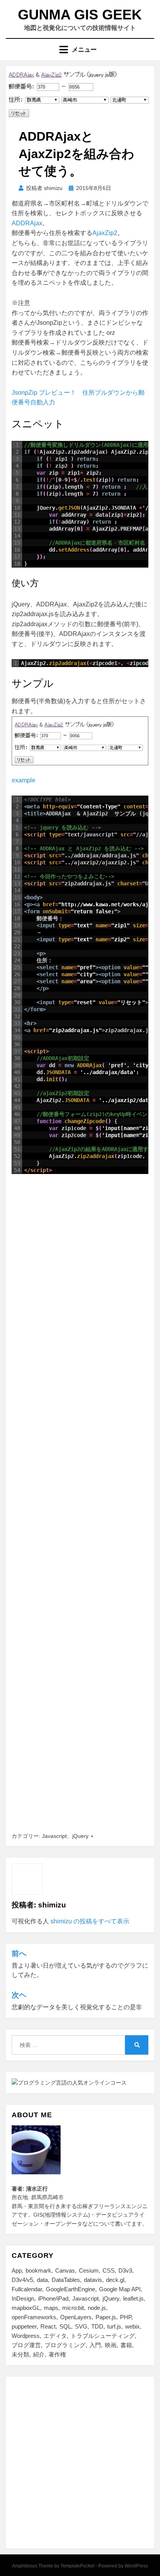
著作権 (57, 2354)
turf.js (114, 2326)
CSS (109, 2270)
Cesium (89, 2270)
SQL (65, 2326)
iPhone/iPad (53, 2298)
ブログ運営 (26, 2345)
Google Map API (120, 2289)
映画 (111, 2345)
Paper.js (106, 2317)
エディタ (55, 2336)
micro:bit (73, 2308)
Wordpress (26, 2336)
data (42, 2280)
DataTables (66, 2280)
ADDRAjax (27, 223)
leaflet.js (133, 2298)
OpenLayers (76, 2317)
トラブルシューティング (103, 2336)
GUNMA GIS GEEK (80, 15)
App (17, 2270)
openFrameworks (34, 2317)
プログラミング (65, 2345)
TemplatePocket (77, 2566)
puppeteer (24, 2326)
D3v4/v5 (22, 2280)
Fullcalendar (27, 2289)
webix (132, 2326)
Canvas (65, 2270)
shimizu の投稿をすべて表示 (90, 1921)
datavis (93, 2280)
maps (51, 2308)
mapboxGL (26, 2308)
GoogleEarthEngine (70, 2289)
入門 (95, 2345)
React (48, 2326)
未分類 (20, 2354)
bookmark (38, 2270)
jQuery (80, 1836)
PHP (126, 2317)
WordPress (136, 2566)
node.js (97, 2308)
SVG (81, 2326)
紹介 (39, 2354)
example (23, 780)
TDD (97, 2326)
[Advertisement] (80, 1503)
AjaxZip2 (105, 233)
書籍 (126, 2345)
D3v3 (125, 2270)
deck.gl (115, 2280)
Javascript (54, 1836)
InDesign (23, 2298)
